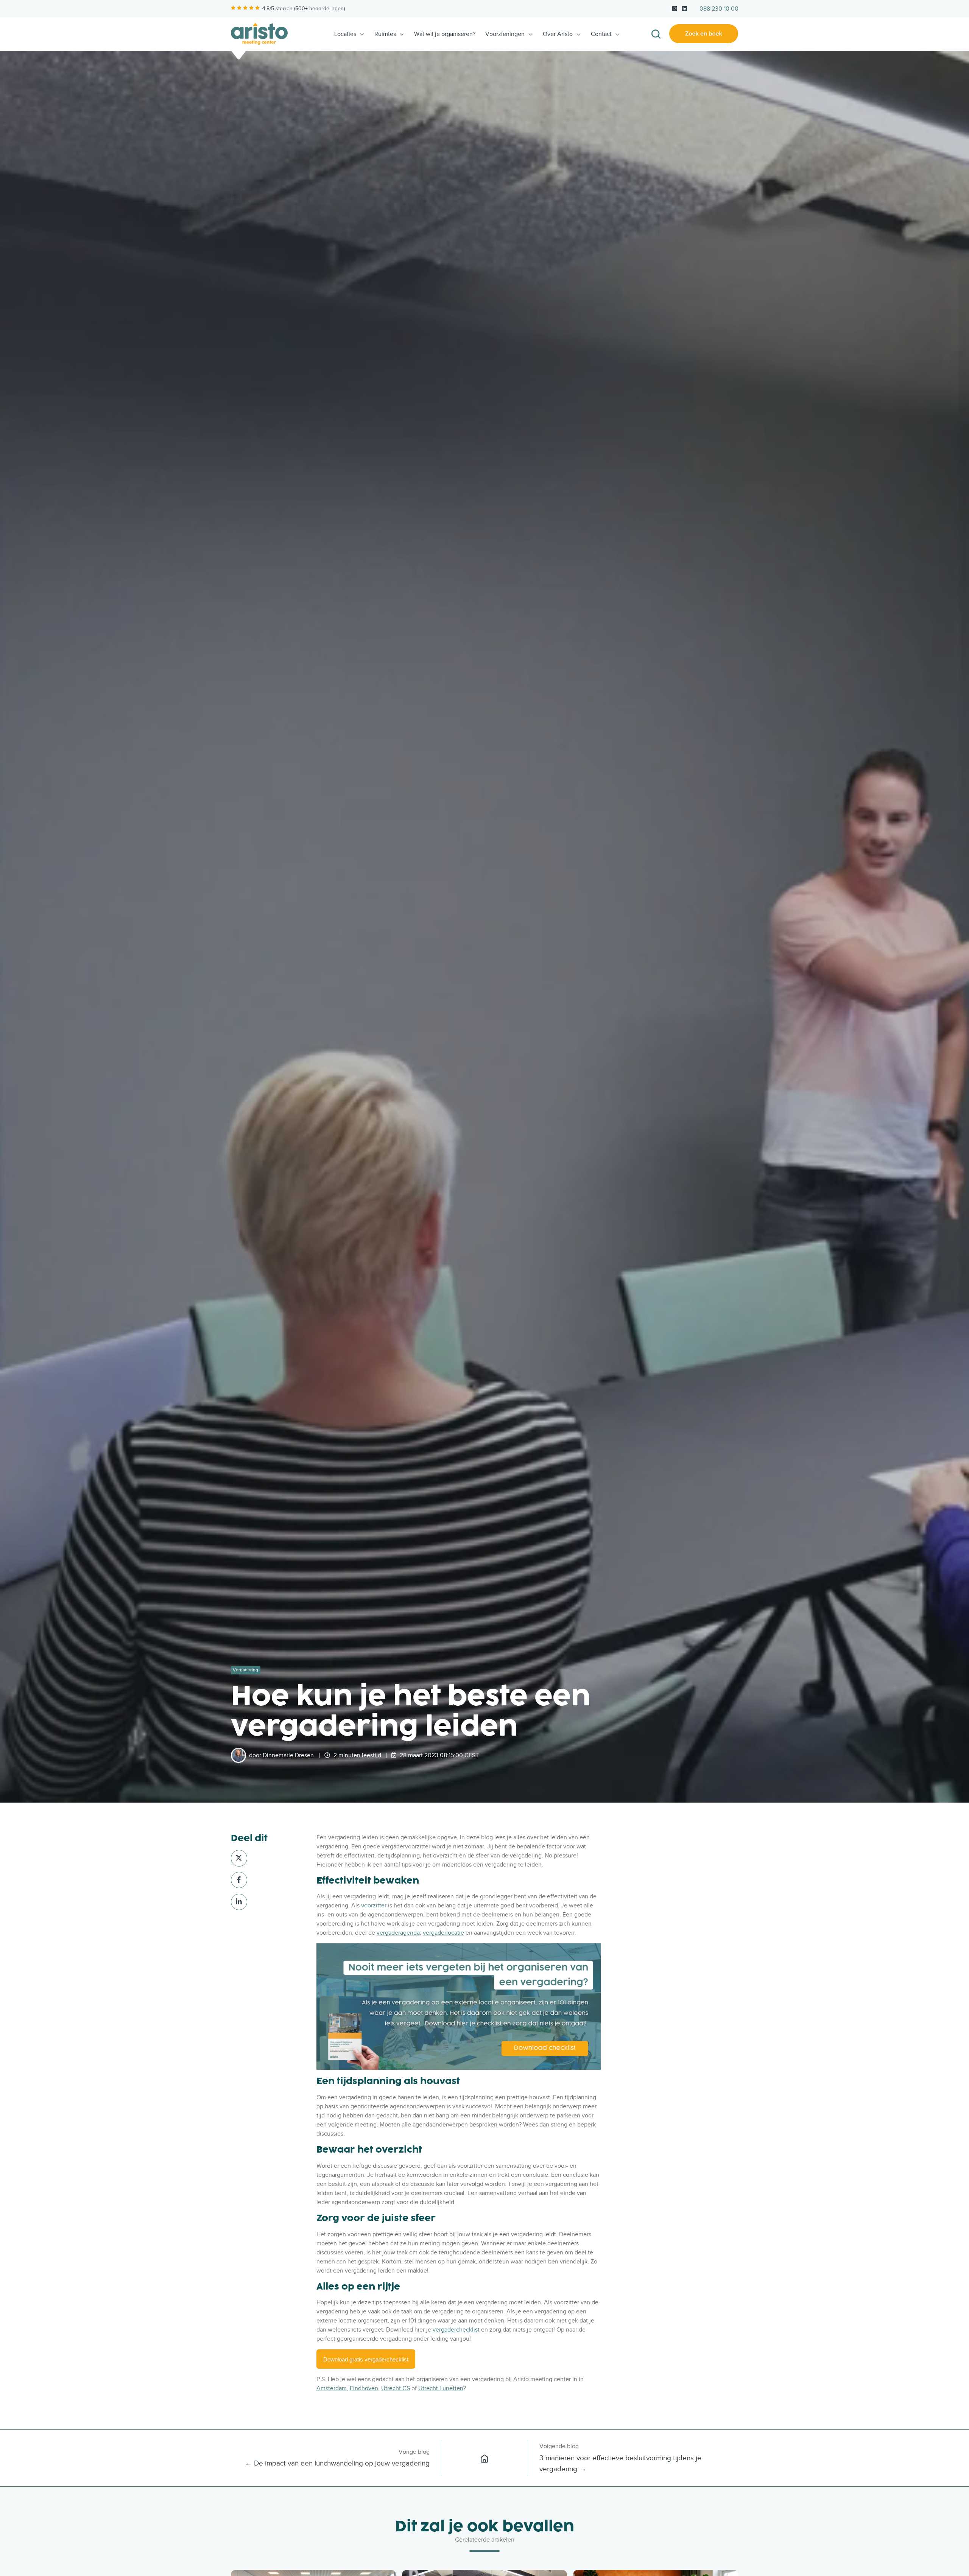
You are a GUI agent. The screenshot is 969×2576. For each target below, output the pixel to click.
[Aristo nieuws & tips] (484, 2458)
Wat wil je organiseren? (445, 34)
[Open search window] (656, 34)
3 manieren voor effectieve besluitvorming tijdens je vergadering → (620, 2463)
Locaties (345, 34)
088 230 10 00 (719, 9)
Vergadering (245, 1670)
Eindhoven (364, 2388)
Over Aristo (558, 34)
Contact (601, 34)
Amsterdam (332, 2388)
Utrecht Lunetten (441, 2388)
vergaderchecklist (456, 2330)
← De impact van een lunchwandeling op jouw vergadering (337, 2463)
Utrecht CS (396, 2388)
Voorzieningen (505, 34)
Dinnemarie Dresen (288, 1755)
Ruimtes (385, 34)
